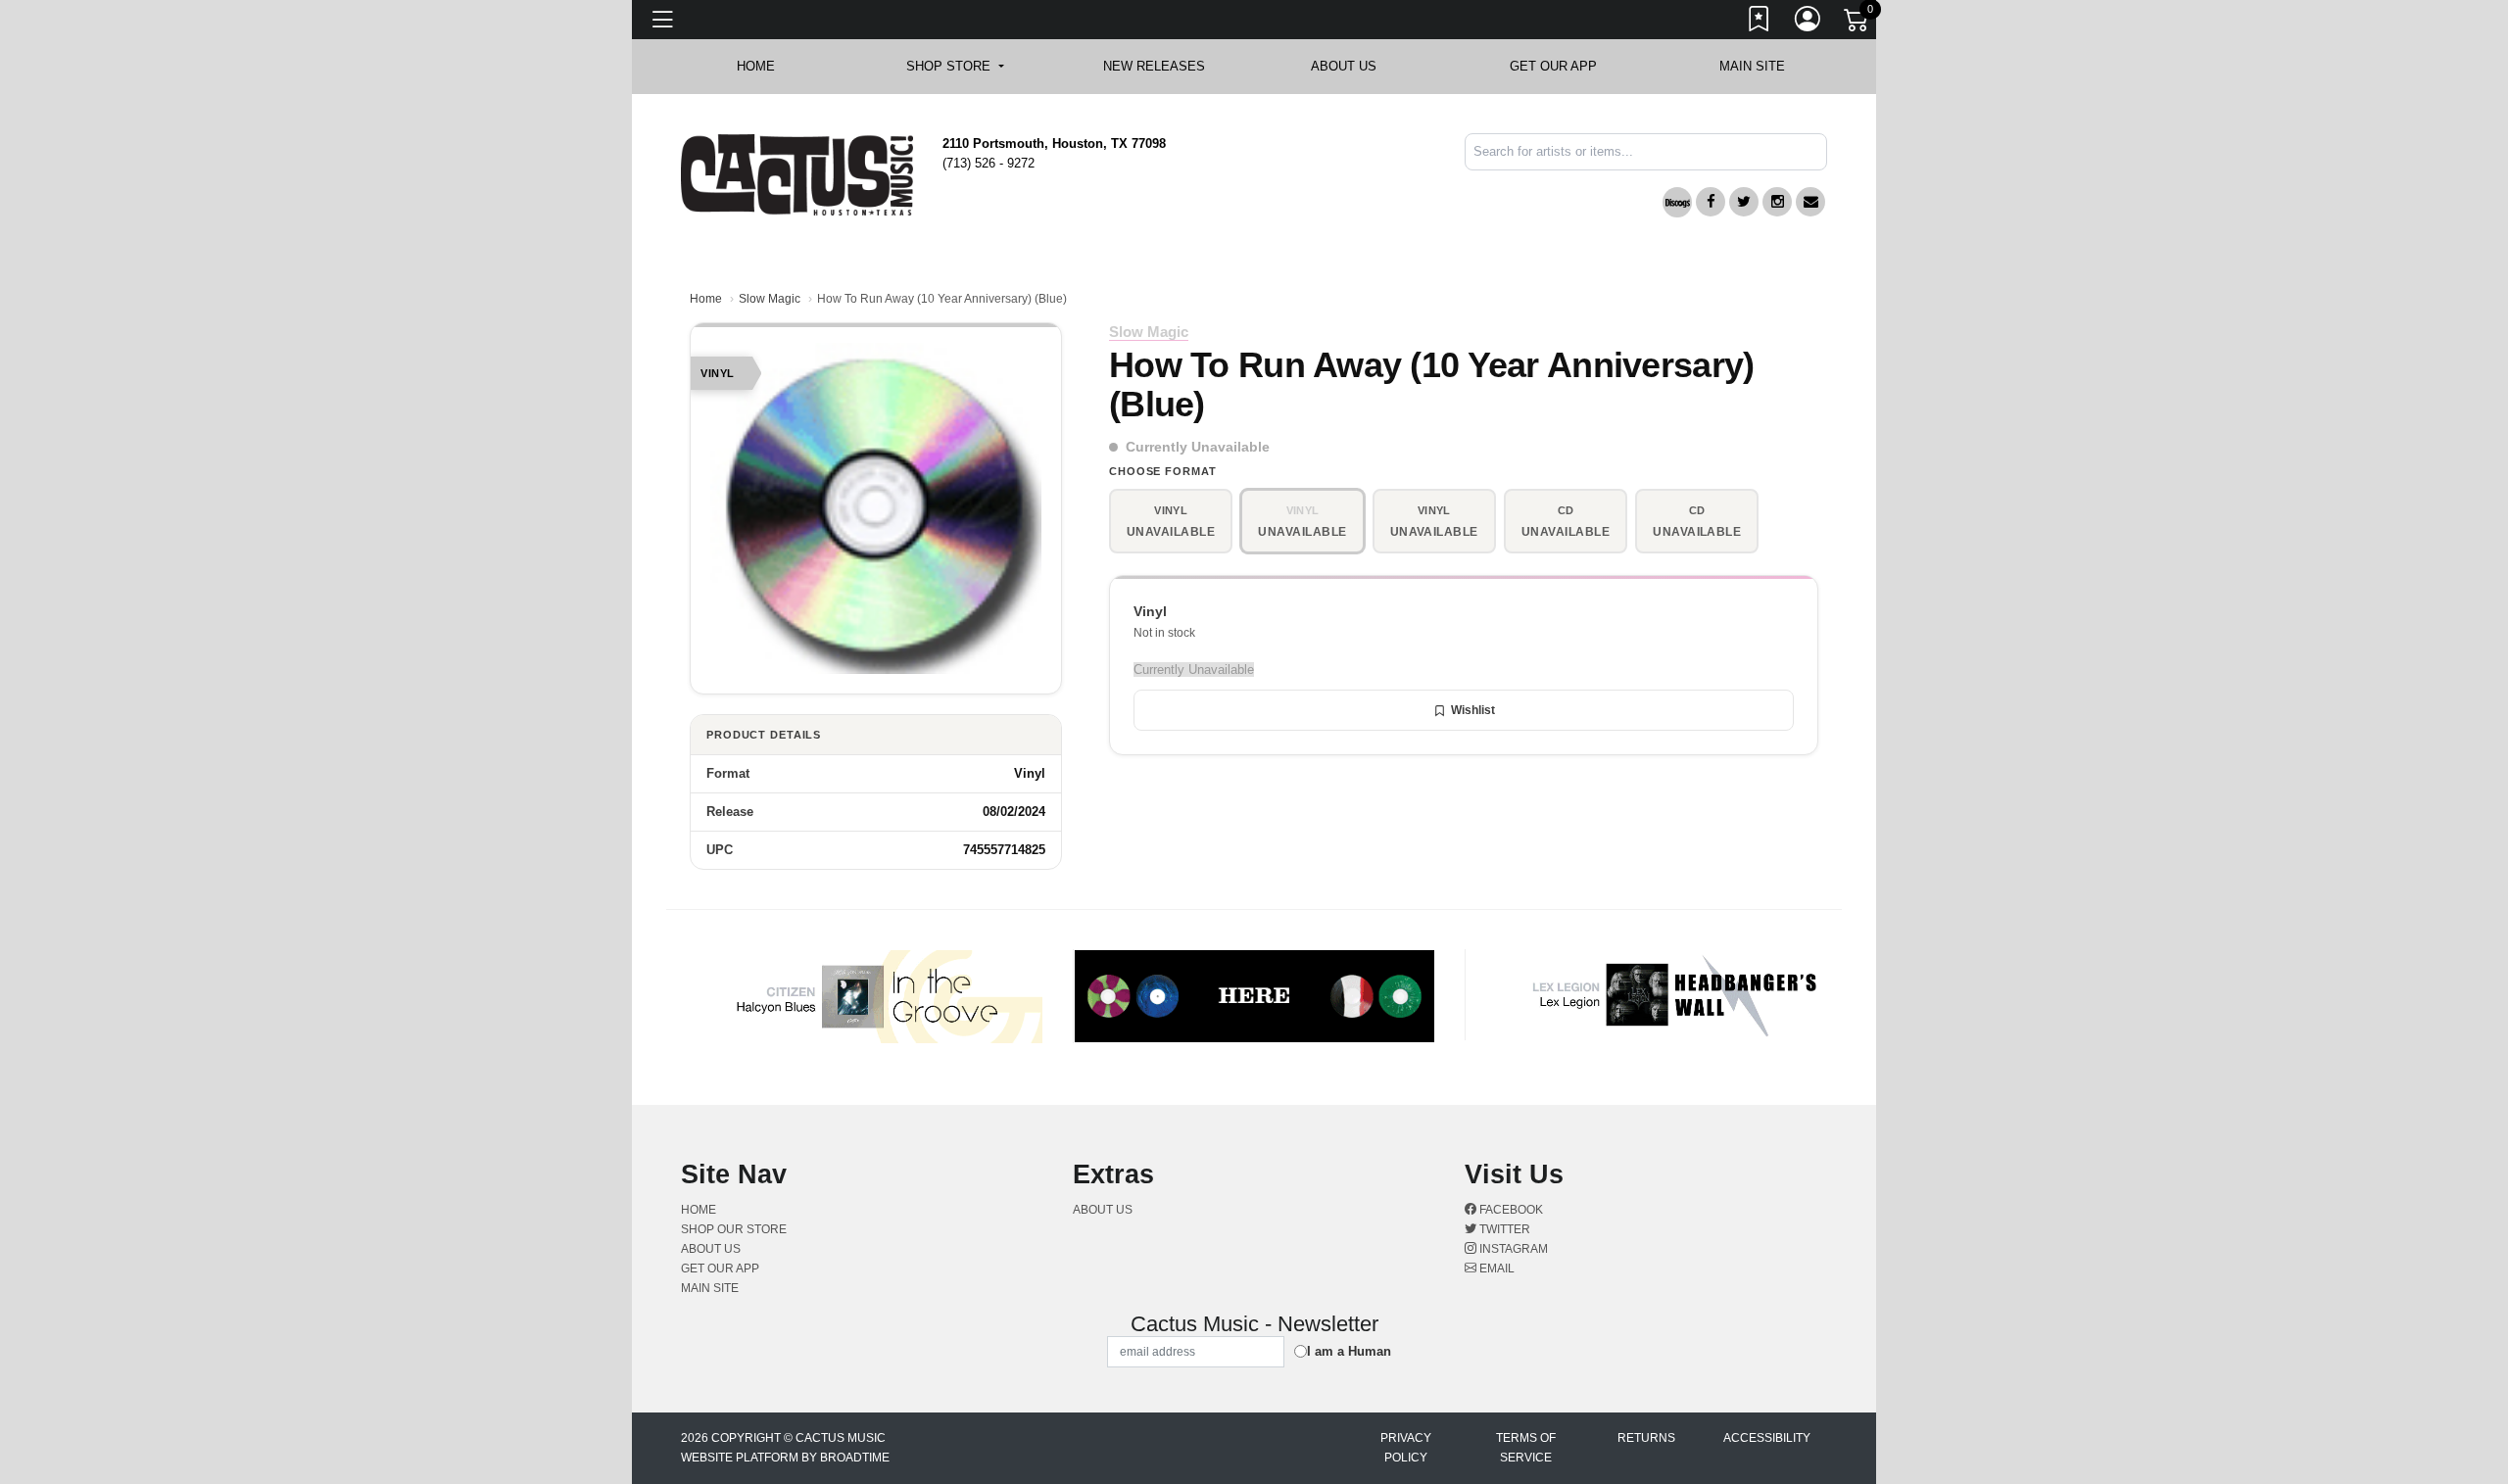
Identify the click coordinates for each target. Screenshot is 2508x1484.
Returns (1646, 1438)
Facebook (1510, 1210)
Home (706, 299)
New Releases (1154, 66)
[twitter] (1744, 202)
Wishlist (1473, 710)
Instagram (1512, 1249)
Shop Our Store (734, 1229)
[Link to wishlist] (1760, 23)
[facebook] (1711, 202)
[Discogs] (1677, 202)
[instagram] (1777, 202)
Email (1495, 1269)
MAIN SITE (1752, 66)
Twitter (1503, 1229)
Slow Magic (770, 299)
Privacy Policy (1406, 1448)
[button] (955, 67)
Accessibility (1767, 1438)
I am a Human (1349, 1351)
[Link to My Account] (1809, 23)
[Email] (1810, 202)
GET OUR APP (1553, 66)
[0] (1857, 24)
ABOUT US (1353, 66)
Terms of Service (1526, 1448)
